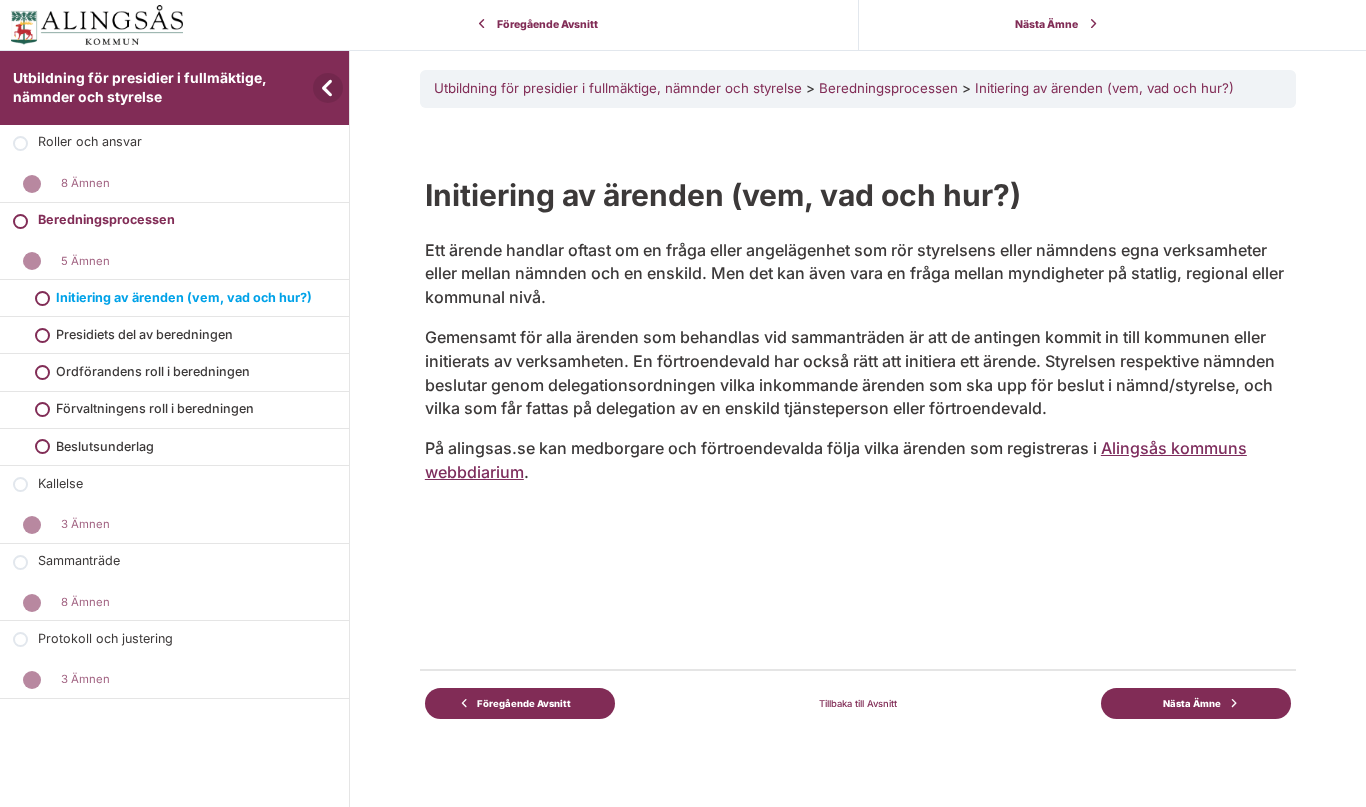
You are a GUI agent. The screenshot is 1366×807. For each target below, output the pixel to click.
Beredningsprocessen (888, 88)
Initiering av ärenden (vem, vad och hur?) (1104, 88)
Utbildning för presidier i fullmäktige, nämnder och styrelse (618, 88)
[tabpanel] (858, 360)
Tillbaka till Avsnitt (858, 703)
